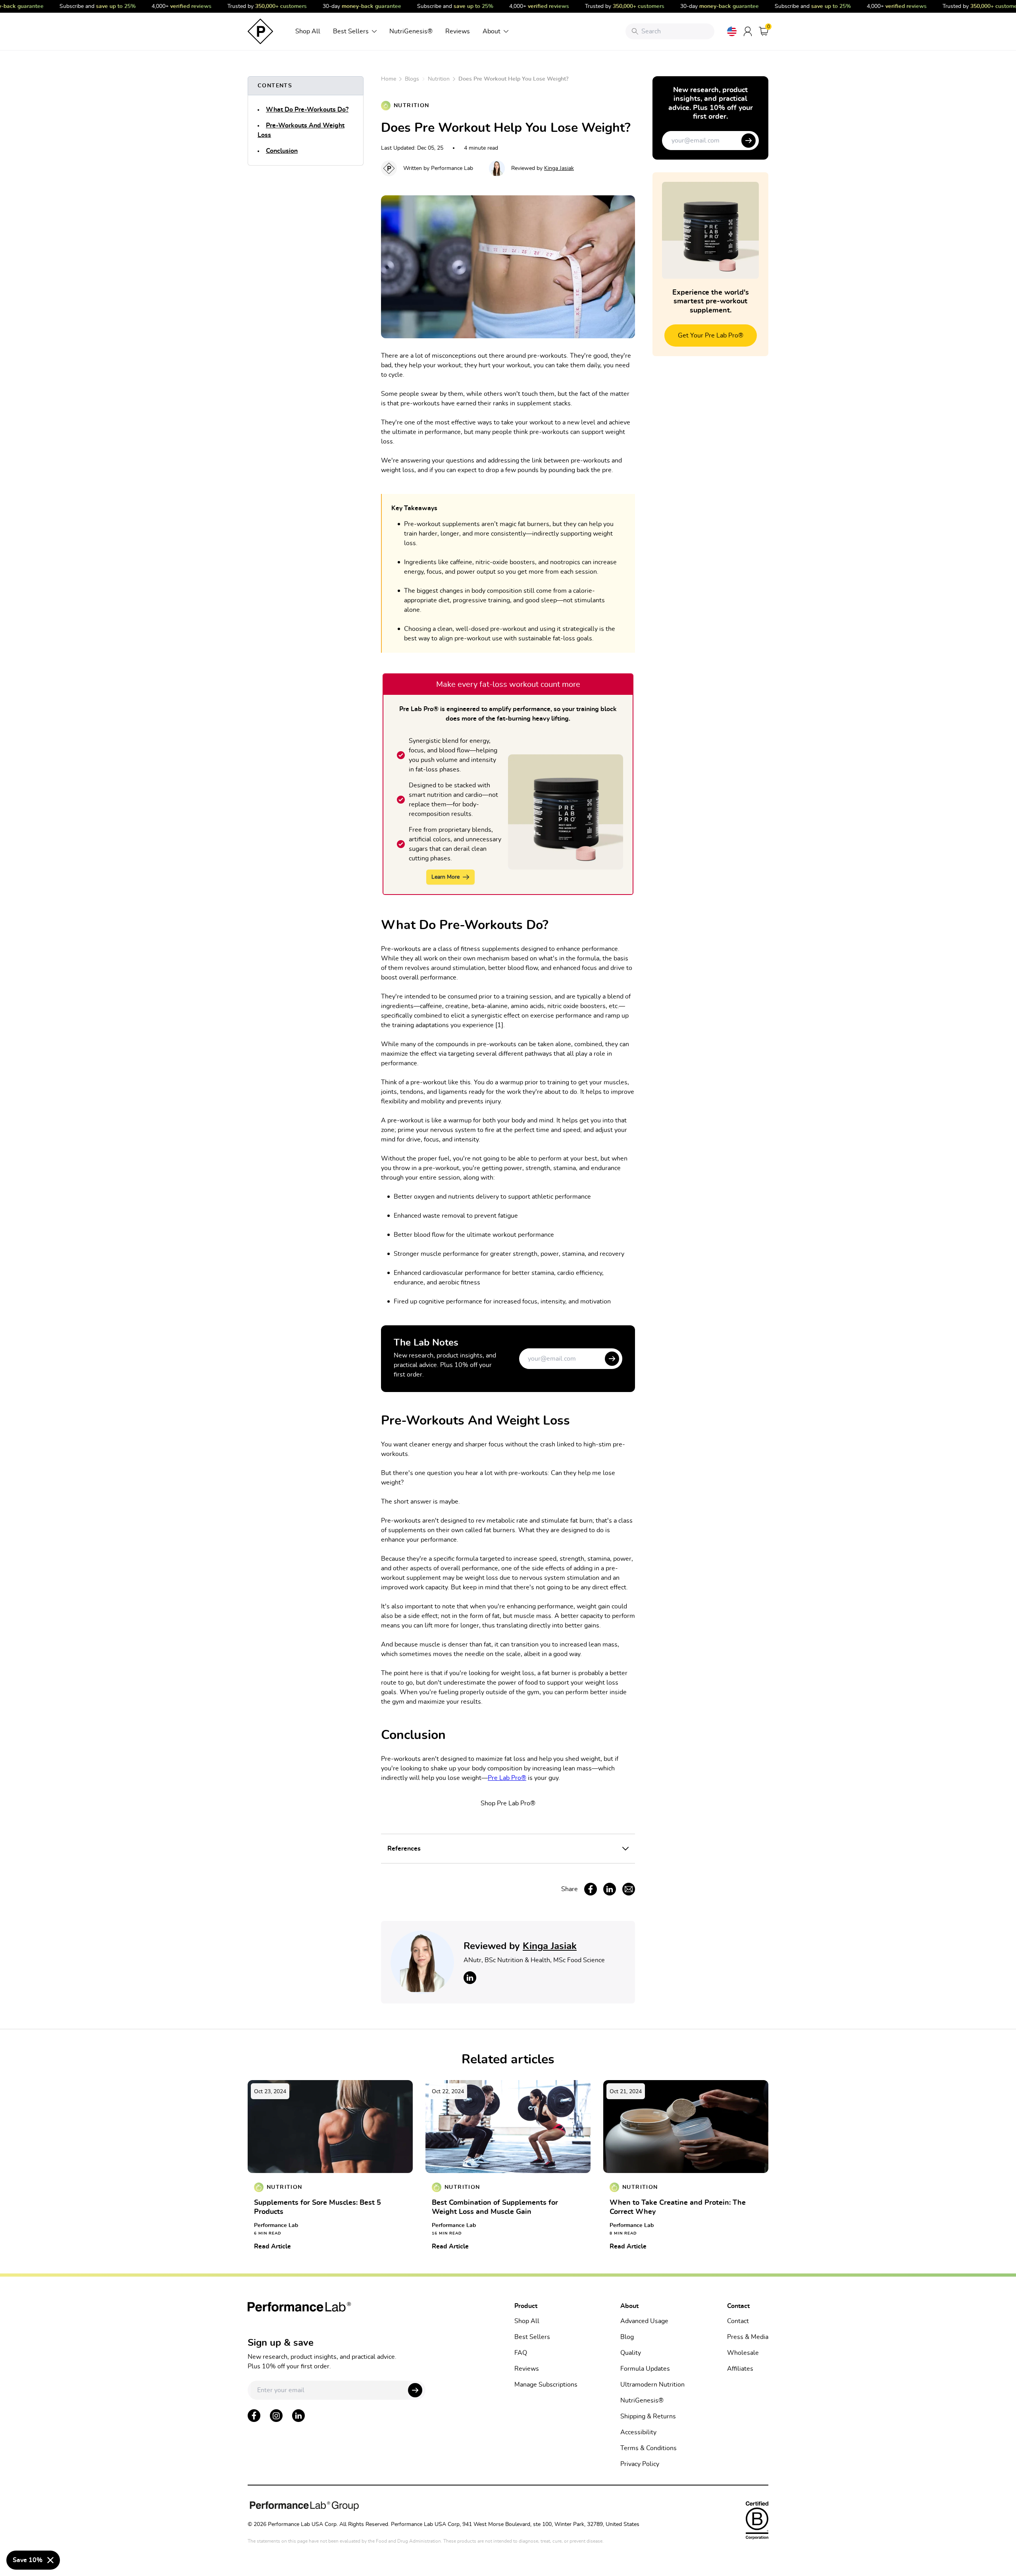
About (492, 31)
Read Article (272, 2246)
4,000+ (160, 6)
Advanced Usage (644, 2321)
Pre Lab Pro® (507, 1778)
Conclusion (282, 151)
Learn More (445, 877)
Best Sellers (351, 31)
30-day (340, 6)
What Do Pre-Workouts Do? (307, 110)
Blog (627, 2337)
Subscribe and (76, 6)
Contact (738, 2321)
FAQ (521, 2353)
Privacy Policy (640, 2464)
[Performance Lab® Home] (260, 31)
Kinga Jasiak (559, 168)
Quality (631, 2353)
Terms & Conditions (648, 2448)
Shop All (308, 31)
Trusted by (245, 6)
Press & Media (748, 2337)
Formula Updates (645, 2369)
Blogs (412, 79)
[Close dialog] (50, 2560)
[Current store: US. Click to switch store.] (732, 31)
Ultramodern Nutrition (652, 2385)
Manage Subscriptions (546, 2385)
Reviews (458, 31)
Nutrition (439, 79)
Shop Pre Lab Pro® (508, 1803)
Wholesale (743, 2353)
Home (389, 79)
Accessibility (638, 2432)
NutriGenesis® (411, 31)
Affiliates (740, 2369)
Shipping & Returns (648, 2416)
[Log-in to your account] (748, 31)
